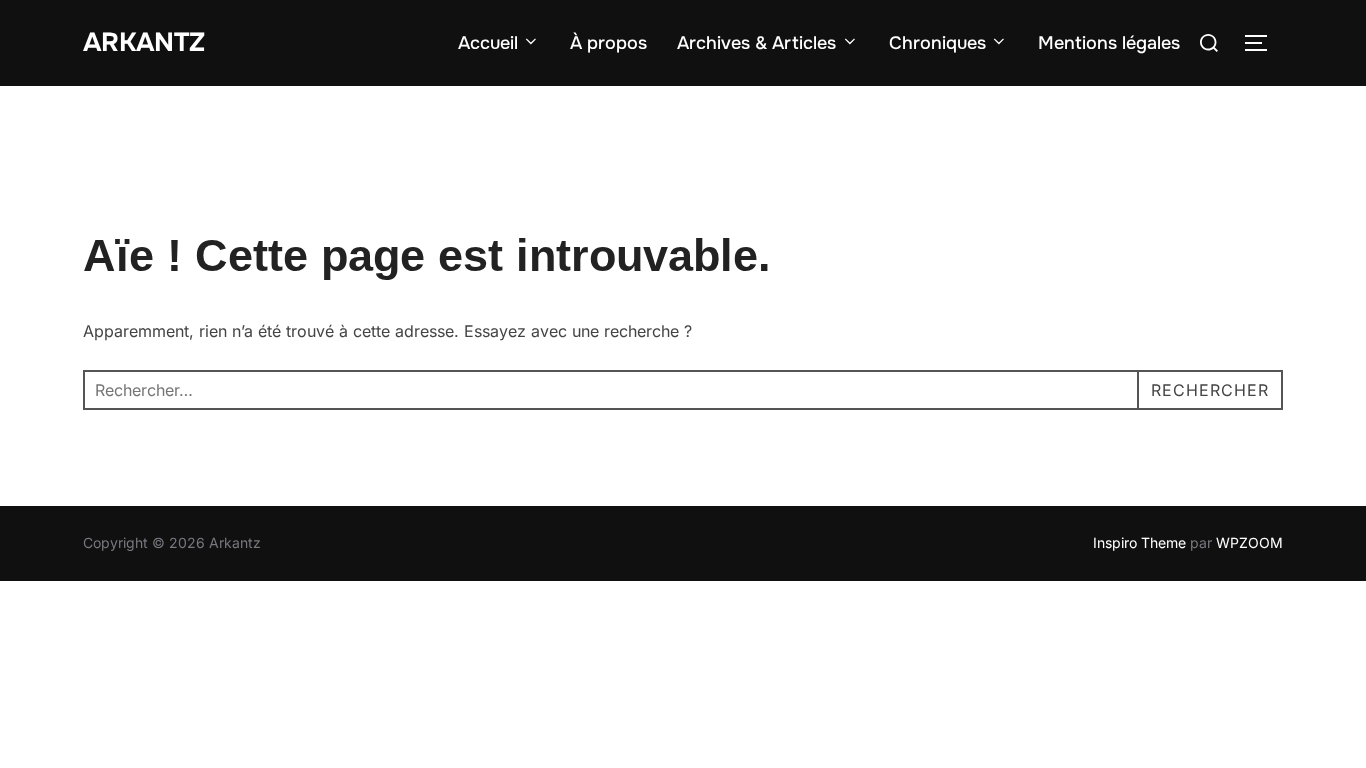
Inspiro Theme (1139, 542)
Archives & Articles (756, 43)
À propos (608, 43)
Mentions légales (1109, 43)
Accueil (488, 43)
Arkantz (144, 42)
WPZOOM (1249, 542)
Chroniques (937, 43)
